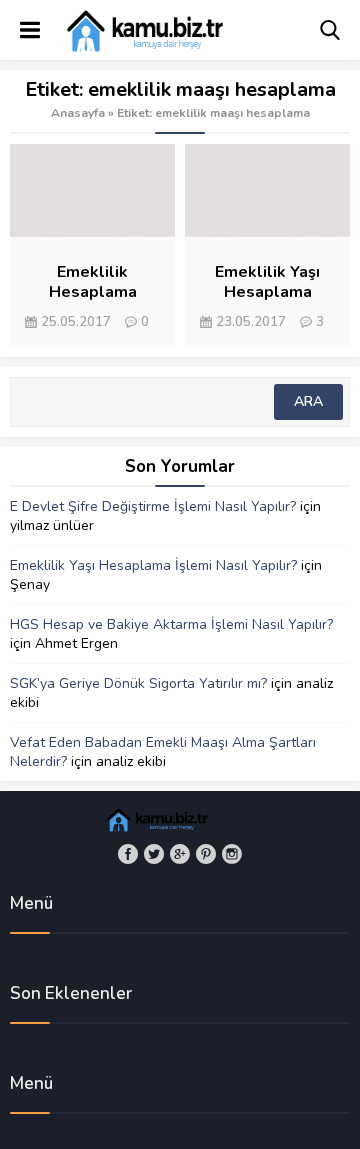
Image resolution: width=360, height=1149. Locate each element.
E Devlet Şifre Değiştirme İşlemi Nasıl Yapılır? (153, 506)
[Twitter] (154, 854)
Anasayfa (78, 113)
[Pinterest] (206, 854)
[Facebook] (128, 854)
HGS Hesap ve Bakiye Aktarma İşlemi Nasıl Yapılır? (171, 624)
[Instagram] (232, 854)
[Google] (180, 854)
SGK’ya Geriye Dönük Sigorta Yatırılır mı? (138, 683)
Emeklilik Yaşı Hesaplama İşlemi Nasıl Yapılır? (153, 565)
